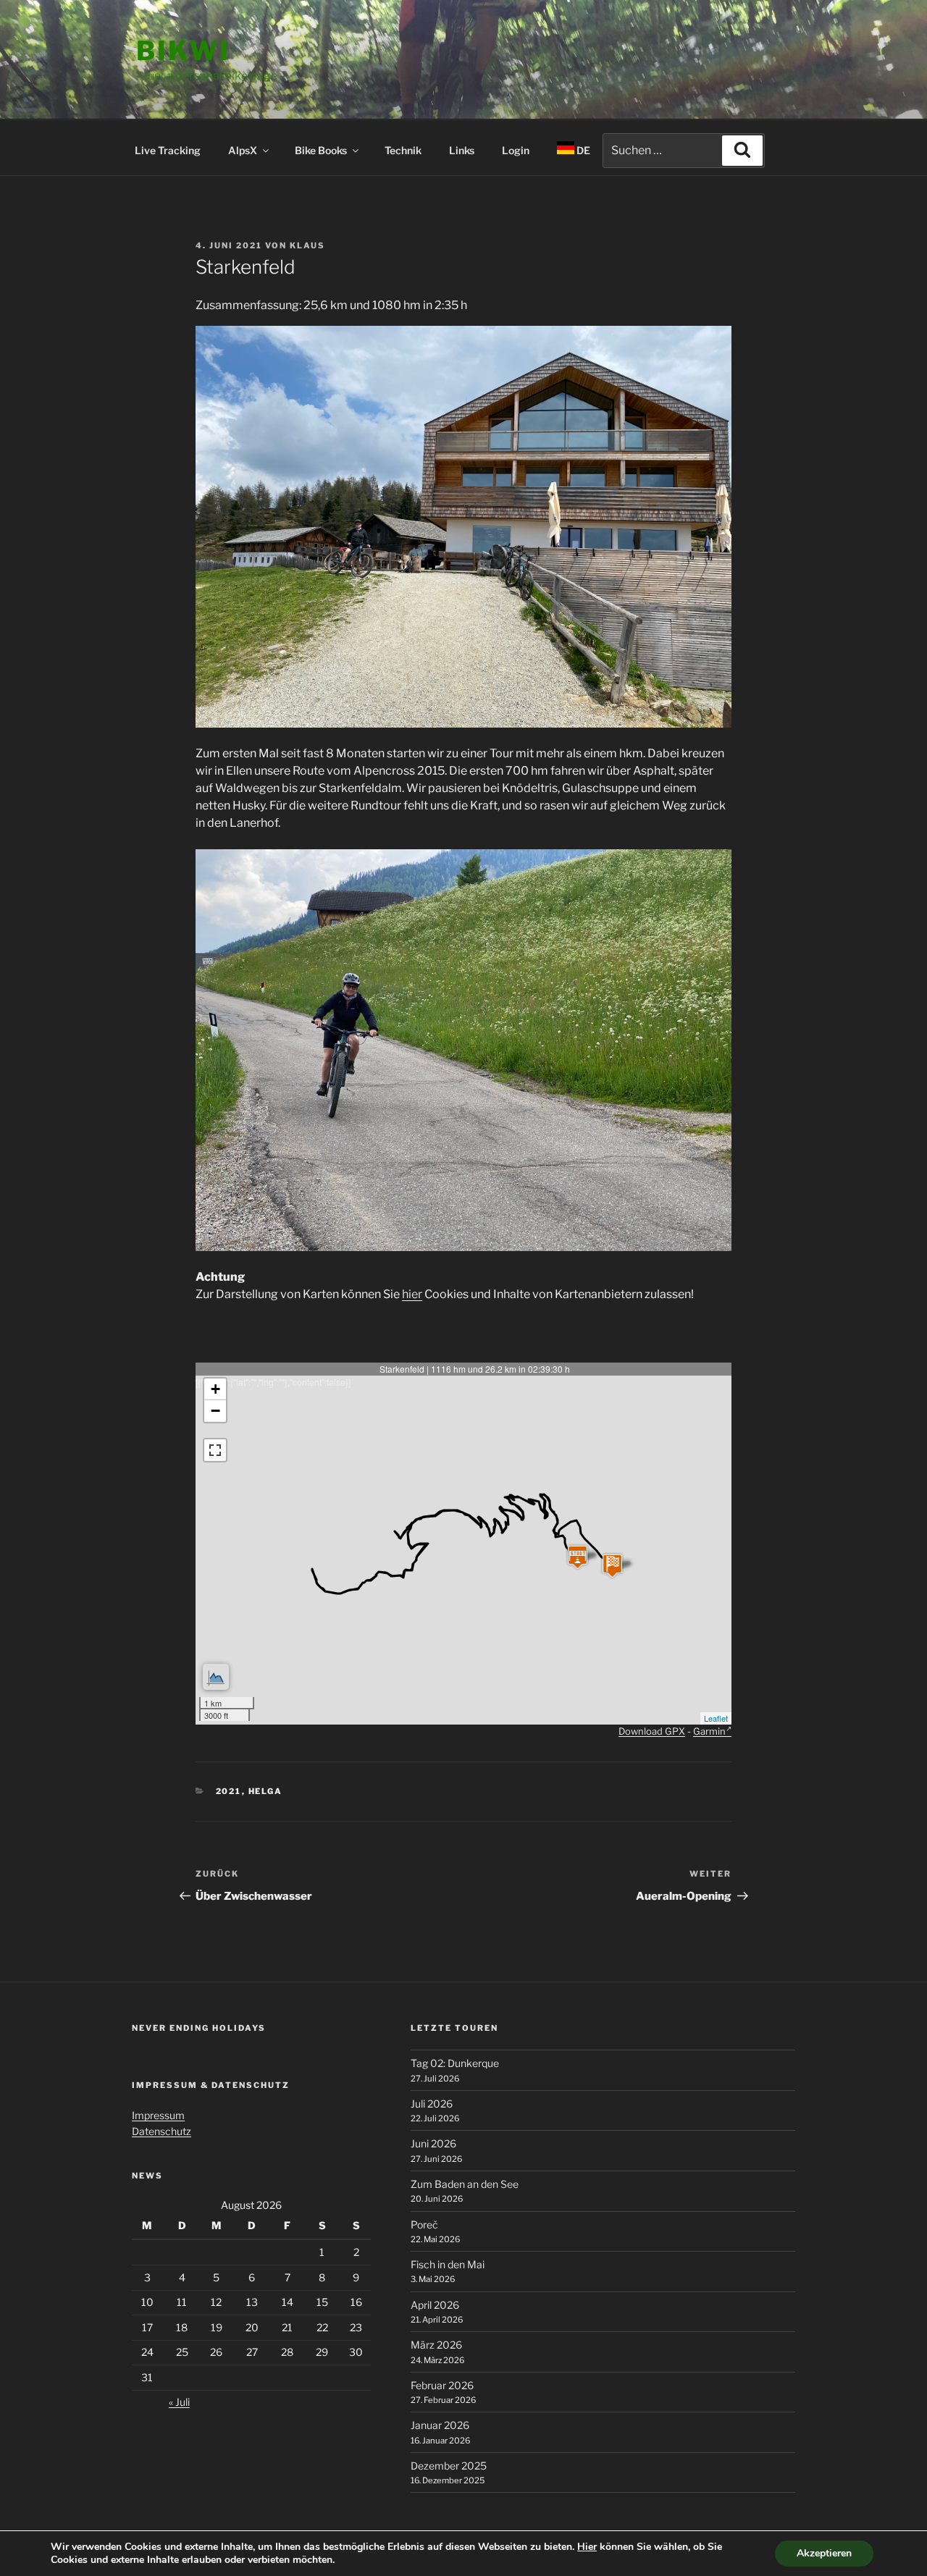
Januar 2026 (440, 2425)
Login (516, 150)
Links (462, 150)
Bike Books (321, 150)
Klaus (307, 245)
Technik (403, 150)
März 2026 (436, 2345)
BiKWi (183, 51)
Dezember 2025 (449, 2466)
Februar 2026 (442, 2385)
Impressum (158, 2115)
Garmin (709, 1731)
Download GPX (652, 1731)
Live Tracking (168, 150)
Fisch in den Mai (448, 2264)
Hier (587, 2547)
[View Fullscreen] (215, 1450)
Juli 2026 (432, 2104)
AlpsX (243, 150)
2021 (229, 1791)
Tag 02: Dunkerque (455, 2063)
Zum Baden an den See (465, 2184)
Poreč (424, 2224)
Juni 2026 (433, 2143)
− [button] (215, 1411)
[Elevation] (216, 1677)
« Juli (179, 2402)
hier (412, 1294)
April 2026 (435, 2305)
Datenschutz (162, 2131)
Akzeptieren (824, 2553)
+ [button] (215, 1389)
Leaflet (716, 1718)
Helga (266, 1791)
